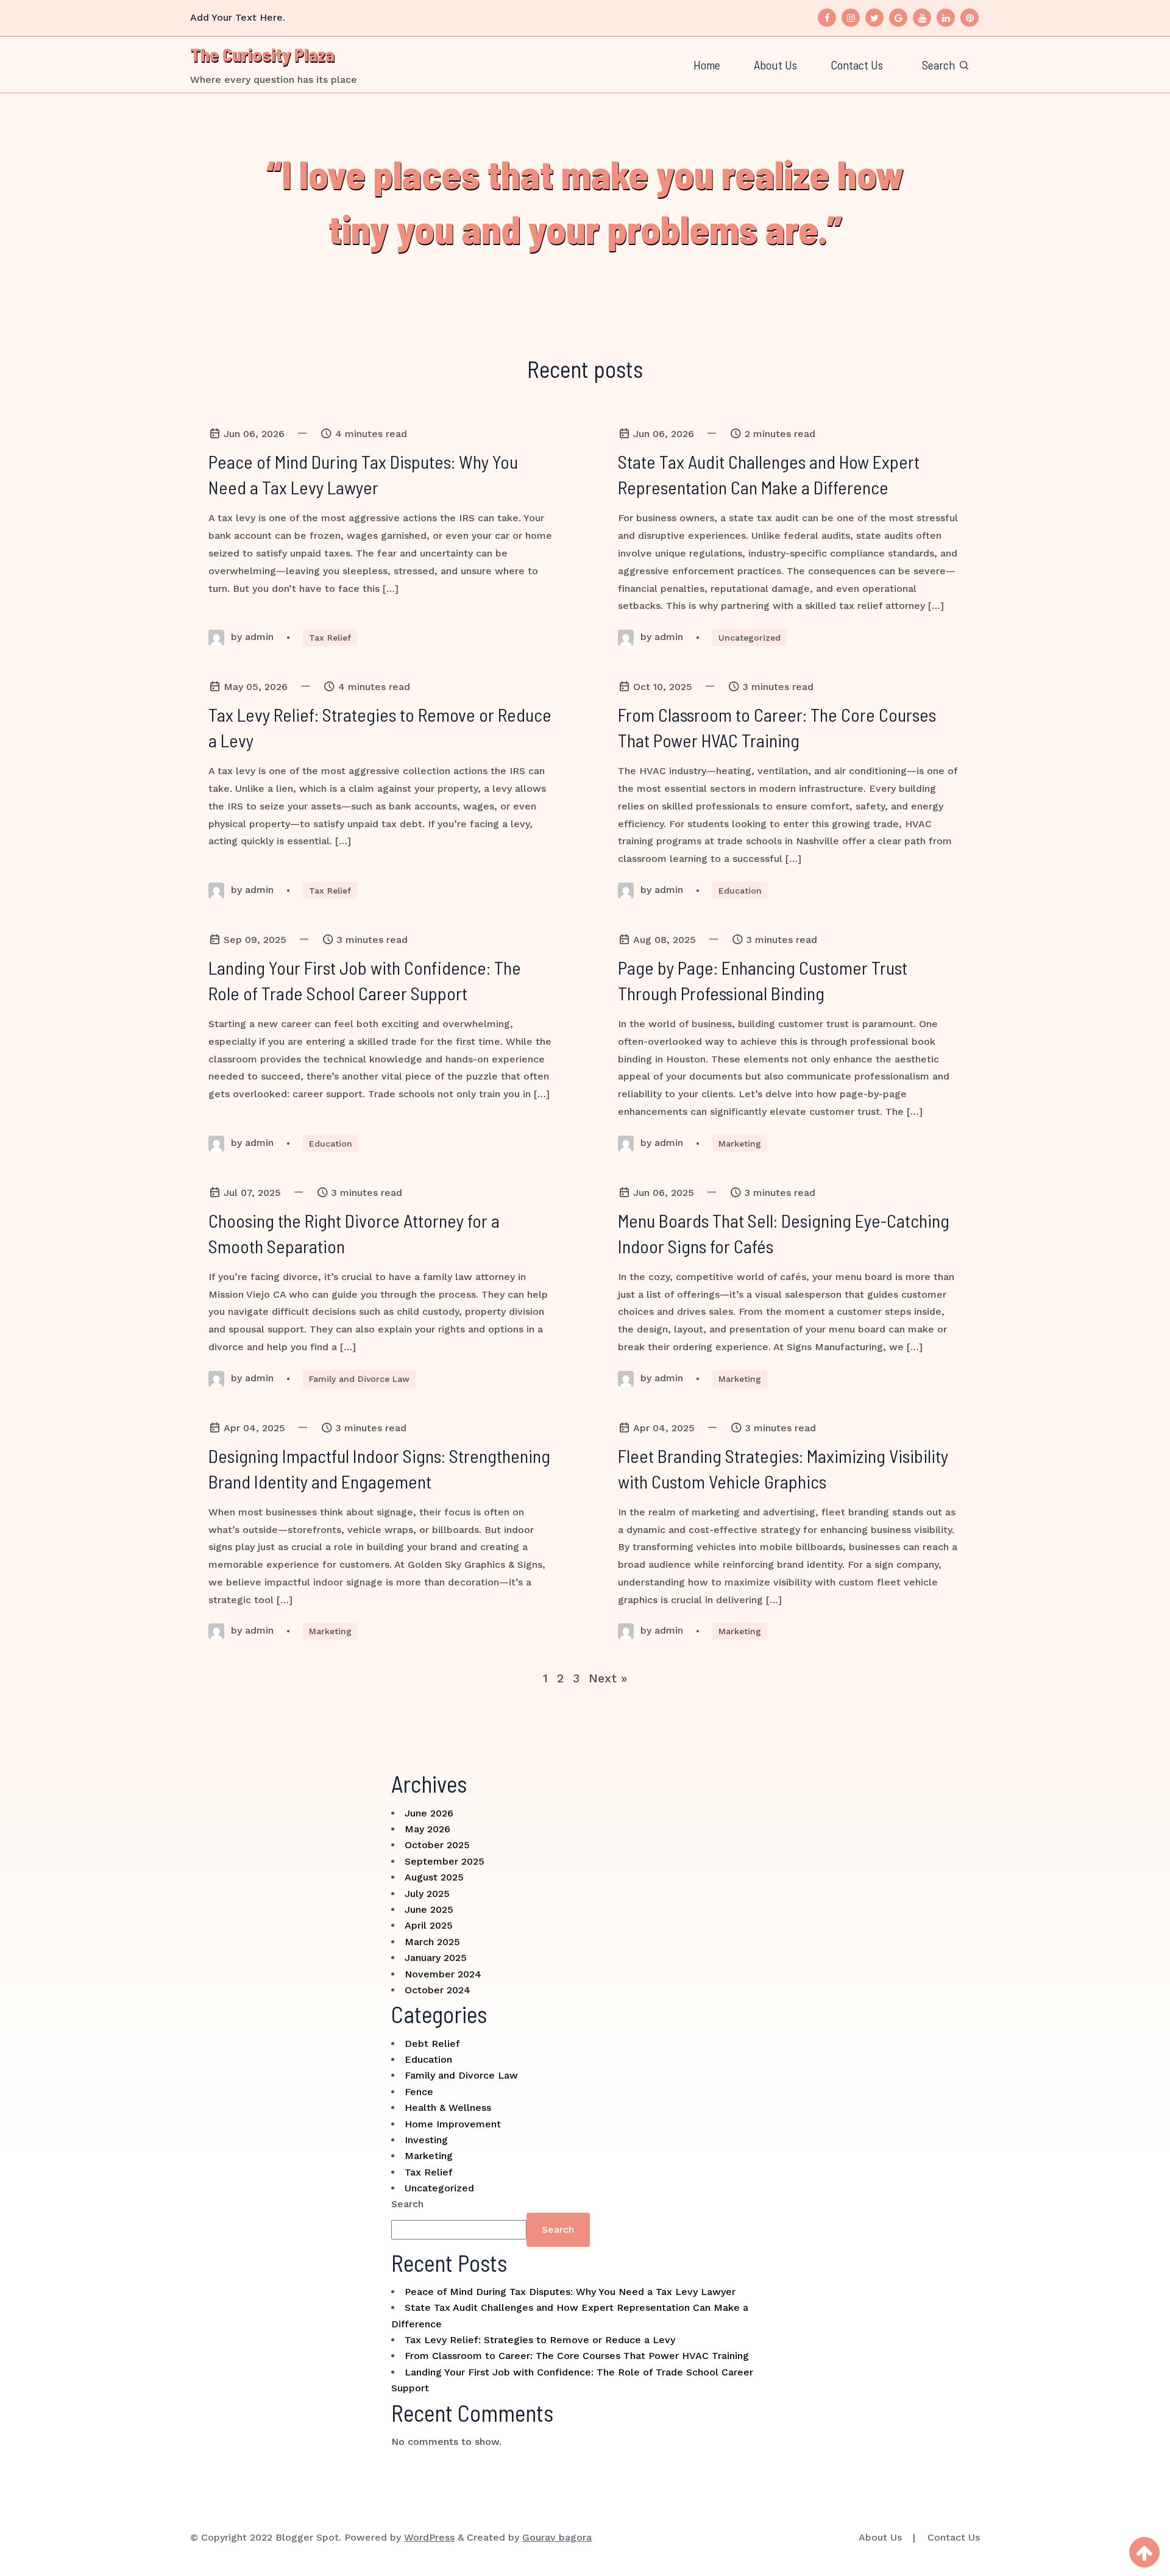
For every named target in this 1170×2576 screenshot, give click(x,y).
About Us (775, 65)
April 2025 (429, 1925)
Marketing (740, 1144)
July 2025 (427, 1894)
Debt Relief (432, 2044)
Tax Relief (330, 638)
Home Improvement (453, 2124)
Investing (426, 2140)
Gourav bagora (557, 2537)
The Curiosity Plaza (262, 54)
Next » (608, 1678)
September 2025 (445, 1861)
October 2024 (438, 1990)
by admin (251, 637)
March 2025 (432, 1942)
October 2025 (437, 1845)
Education (740, 891)
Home (707, 65)
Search (407, 2204)
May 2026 (427, 1829)
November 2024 (443, 1974)
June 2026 (429, 1813)
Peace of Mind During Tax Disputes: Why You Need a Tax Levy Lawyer (570, 2292)
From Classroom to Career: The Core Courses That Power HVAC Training (577, 2356)
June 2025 (429, 1909)
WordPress (429, 2537)
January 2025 (436, 1958)
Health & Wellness (448, 2108)
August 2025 (434, 1877)
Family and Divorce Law (359, 1379)
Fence (419, 2092)
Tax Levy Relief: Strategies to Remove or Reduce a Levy (540, 2340)
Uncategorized (750, 638)
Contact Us (857, 65)
